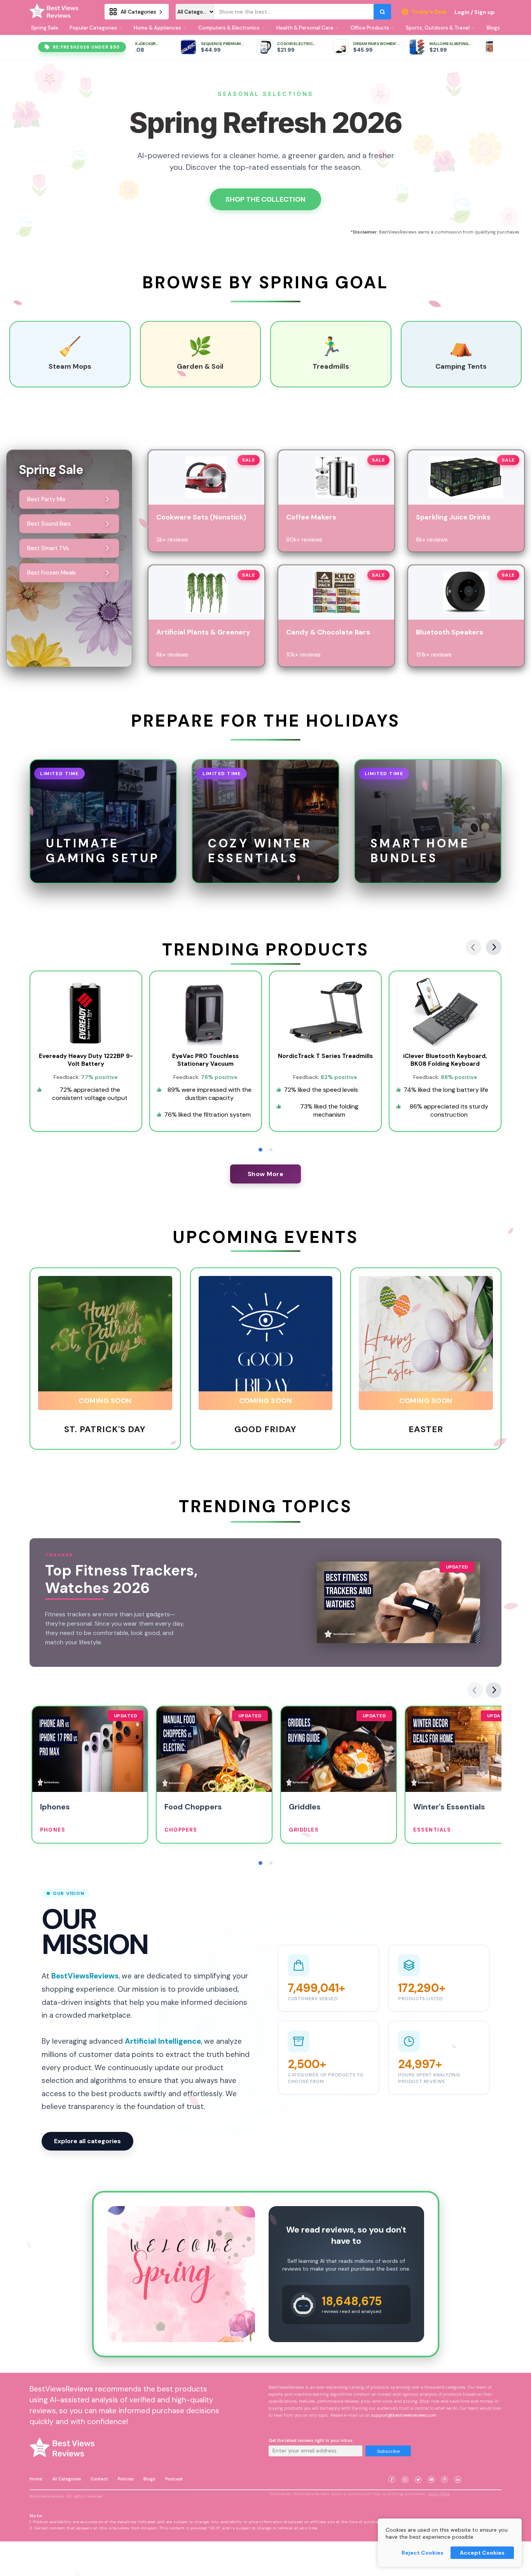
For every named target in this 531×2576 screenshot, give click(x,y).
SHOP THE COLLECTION (265, 199)
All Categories (66, 2479)
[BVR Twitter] (418, 2470)
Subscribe (388, 2451)
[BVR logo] (56, 12)
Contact (99, 2479)
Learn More (439, 2494)
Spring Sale (45, 28)
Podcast (174, 2479)
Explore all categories (87, 2141)
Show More (266, 1174)
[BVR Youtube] (431, 2470)
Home (36, 2479)
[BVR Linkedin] (458, 2470)
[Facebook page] (392, 2470)
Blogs (149, 2479)
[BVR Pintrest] (445, 2470)
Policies (126, 2479)
